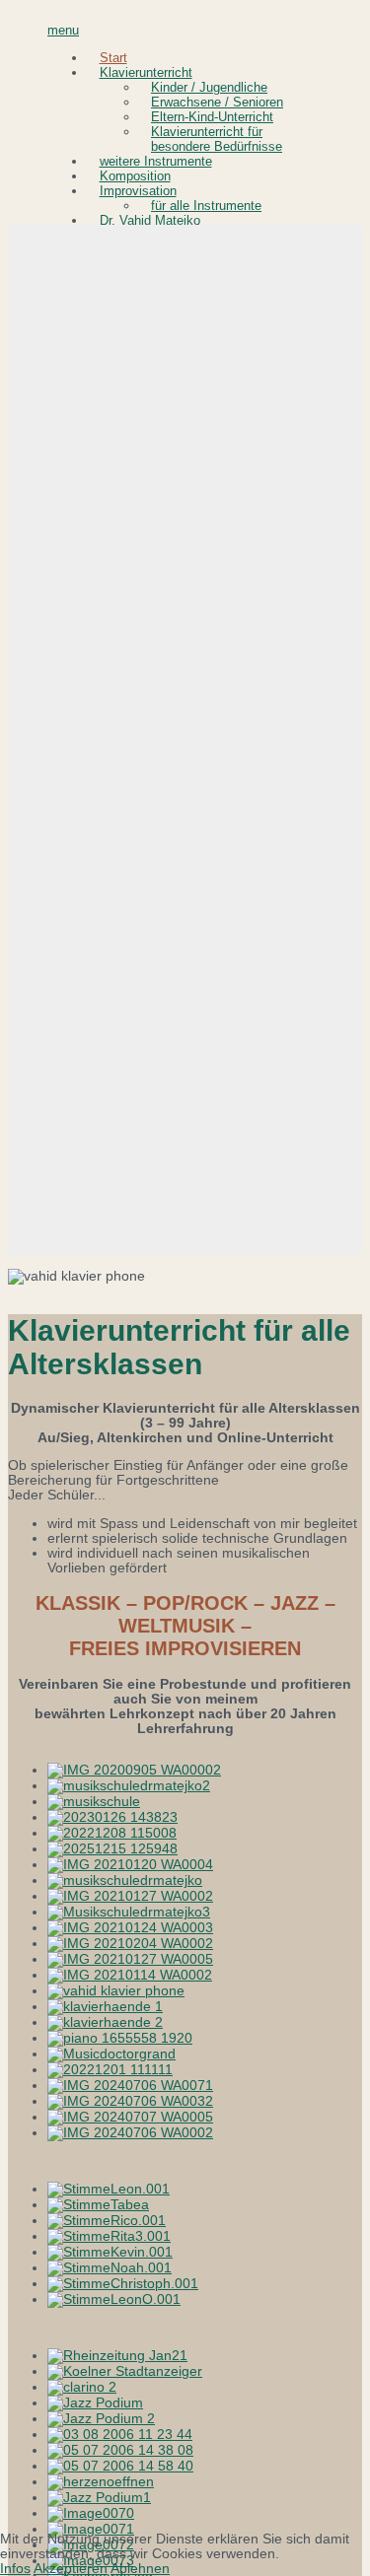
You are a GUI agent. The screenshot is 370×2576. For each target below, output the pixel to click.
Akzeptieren (71, 2569)
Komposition (135, 176)
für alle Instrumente (206, 206)
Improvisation (138, 191)
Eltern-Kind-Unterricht (212, 117)
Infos (15, 2569)
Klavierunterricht (146, 72)
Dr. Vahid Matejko (150, 220)
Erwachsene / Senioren (217, 102)
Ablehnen (140, 2569)
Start (113, 58)
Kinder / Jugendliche (209, 87)
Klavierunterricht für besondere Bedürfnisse (217, 139)
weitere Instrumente (156, 161)
